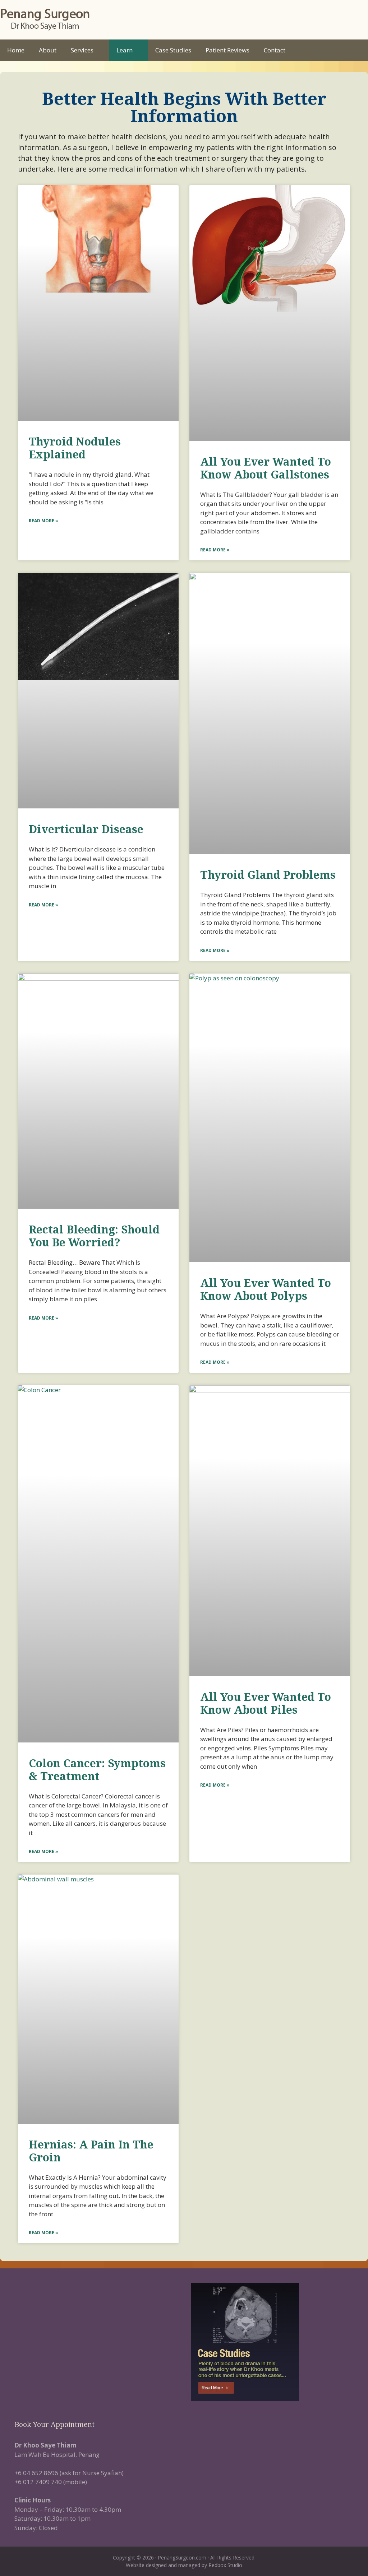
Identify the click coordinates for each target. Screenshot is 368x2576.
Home (16, 50)
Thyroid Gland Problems (268, 875)
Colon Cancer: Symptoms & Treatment (97, 1770)
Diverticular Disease (86, 829)
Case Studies (173, 50)
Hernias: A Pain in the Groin (91, 2151)
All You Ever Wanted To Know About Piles (266, 1703)
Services (82, 50)
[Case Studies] (272, 2342)
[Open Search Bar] (357, 50)
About (48, 50)
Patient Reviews (227, 50)
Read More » (43, 521)
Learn (125, 50)
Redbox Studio (225, 2565)
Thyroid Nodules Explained (75, 448)
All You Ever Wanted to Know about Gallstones (266, 468)
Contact (275, 50)
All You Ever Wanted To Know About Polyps (266, 1289)
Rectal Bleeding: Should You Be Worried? (94, 1236)
